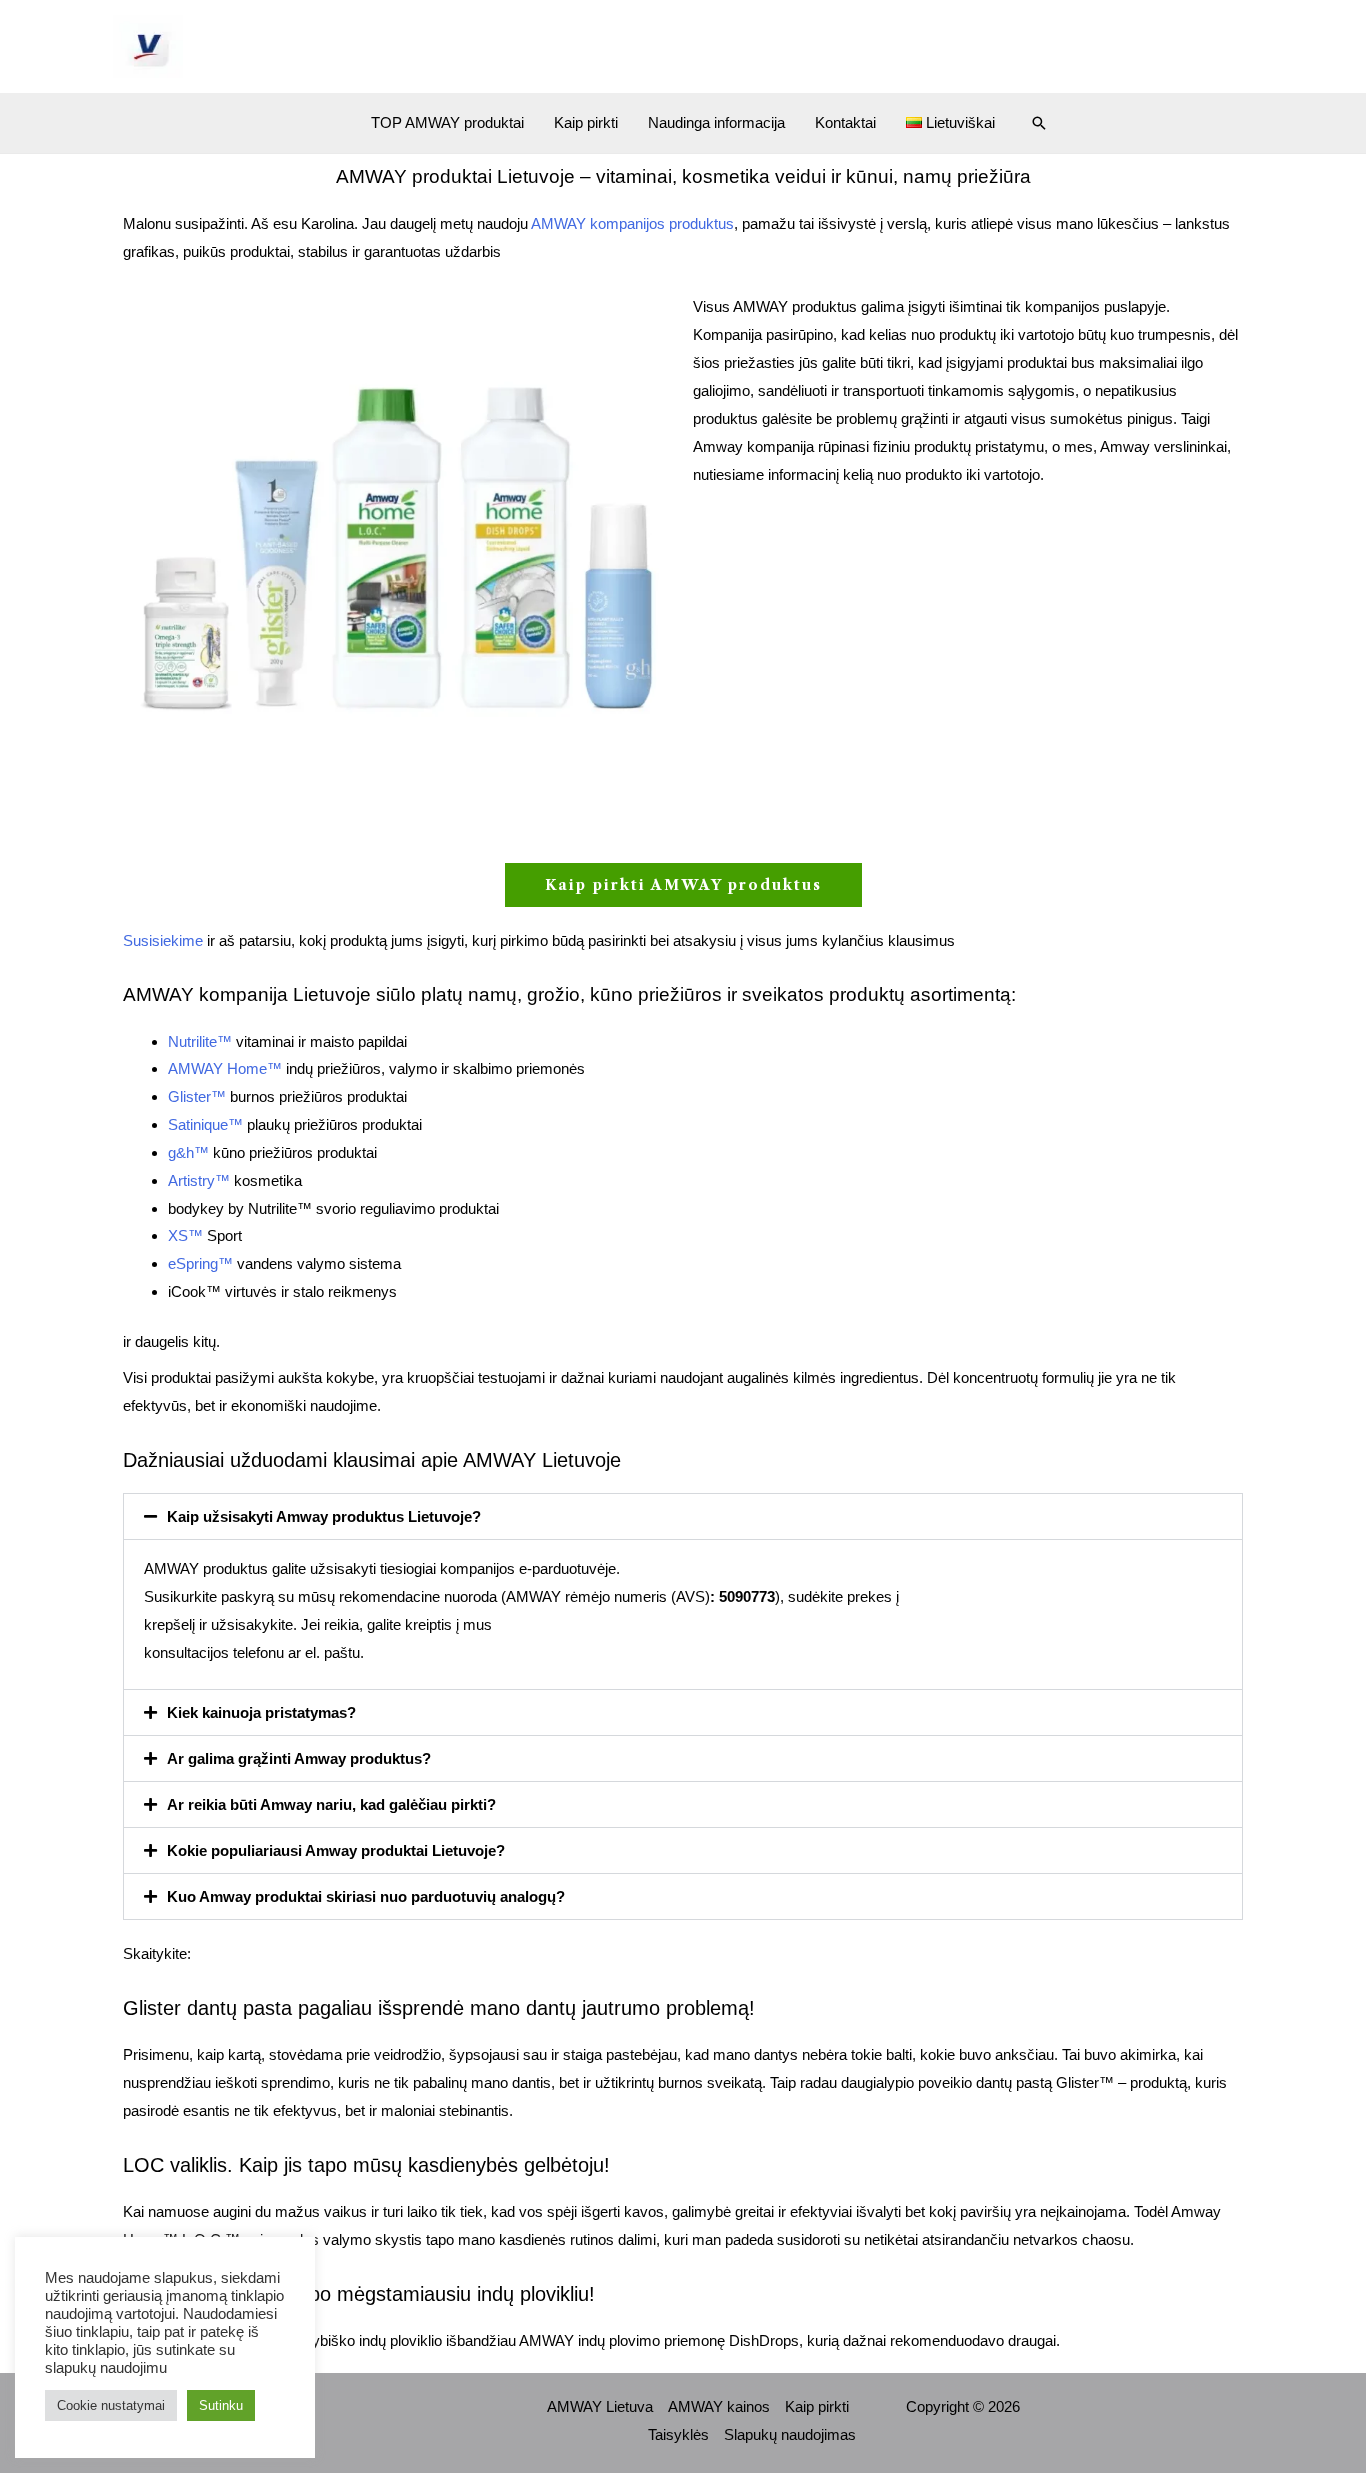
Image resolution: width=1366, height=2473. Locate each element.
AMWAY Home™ (225, 1068)
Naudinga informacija (716, 122)
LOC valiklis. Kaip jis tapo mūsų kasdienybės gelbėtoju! (366, 2165)
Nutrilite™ (200, 1041)
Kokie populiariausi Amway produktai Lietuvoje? (336, 1850)
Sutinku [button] (221, 2405)
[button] (1039, 123)
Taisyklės (678, 2434)
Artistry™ (199, 1180)
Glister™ (197, 1096)
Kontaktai (845, 122)
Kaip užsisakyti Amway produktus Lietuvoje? (324, 1516)
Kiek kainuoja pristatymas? (261, 1712)
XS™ (185, 1235)
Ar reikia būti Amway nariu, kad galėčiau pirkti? (331, 1804)
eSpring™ (200, 1263)
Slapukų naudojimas (790, 2434)
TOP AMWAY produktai (447, 122)
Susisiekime (163, 940)
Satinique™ (205, 1124)
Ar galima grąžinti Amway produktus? (299, 1758)
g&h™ (188, 1152)
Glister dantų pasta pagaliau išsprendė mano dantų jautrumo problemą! (439, 2008)
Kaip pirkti (586, 122)
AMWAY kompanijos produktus (632, 223)
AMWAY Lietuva (600, 2406)
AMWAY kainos (719, 2406)
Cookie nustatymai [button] (111, 2405)
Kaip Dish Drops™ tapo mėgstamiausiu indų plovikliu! (359, 2294)
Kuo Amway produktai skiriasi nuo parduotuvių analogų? (366, 1896)
